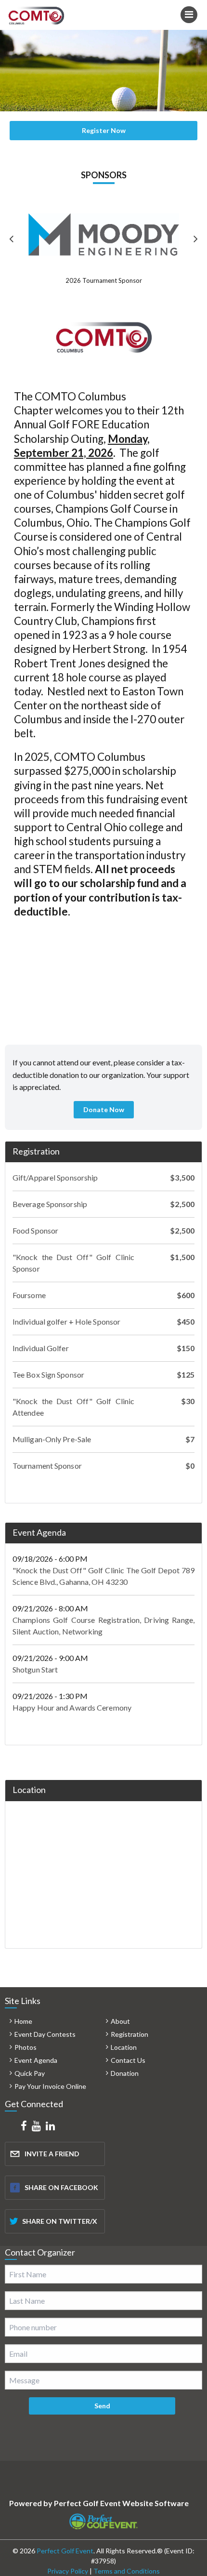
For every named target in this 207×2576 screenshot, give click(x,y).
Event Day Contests (45, 2034)
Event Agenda (39, 1532)
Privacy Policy (68, 2571)
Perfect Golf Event (65, 2551)
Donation (125, 2073)
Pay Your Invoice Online (50, 2086)
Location (124, 2047)
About (120, 2021)
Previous (12, 240)
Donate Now (104, 1109)
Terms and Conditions (127, 2571)
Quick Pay (30, 2073)
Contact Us (128, 2060)
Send (102, 2406)
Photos (26, 2047)
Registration (36, 1151)
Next (195, 240)
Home (23, 2021)
